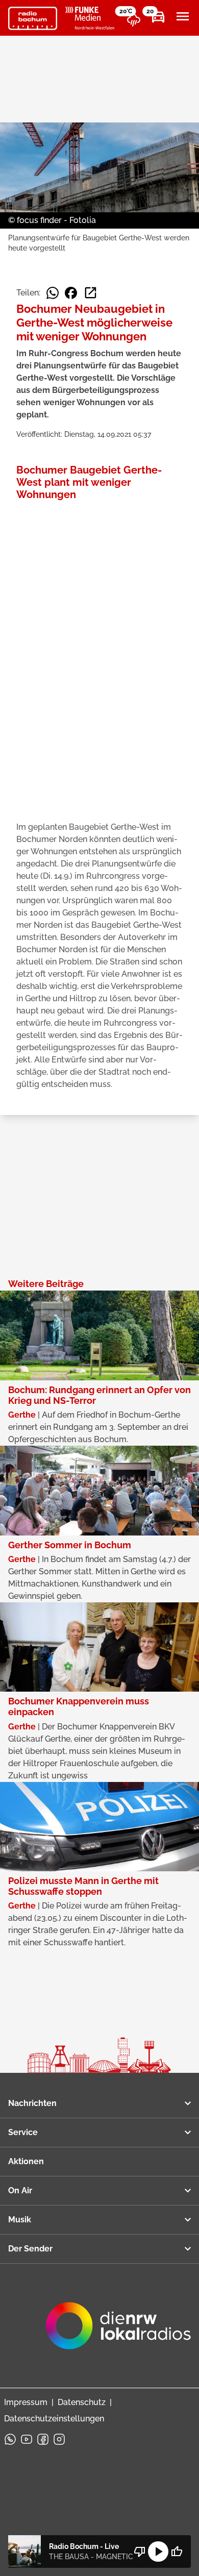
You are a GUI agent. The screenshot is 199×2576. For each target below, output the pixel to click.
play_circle (158, 2552)
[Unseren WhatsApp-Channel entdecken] (10, 2439)
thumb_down (140, 2552)
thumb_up (177, 2552)
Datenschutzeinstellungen (54, 2419)
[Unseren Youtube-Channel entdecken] (27, 2439)
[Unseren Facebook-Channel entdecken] (43, 2439)
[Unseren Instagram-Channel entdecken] (59, 2439)
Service (23, 2132)
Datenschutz (82, 2402)
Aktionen (26, 2161)
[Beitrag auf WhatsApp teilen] (53, 293)
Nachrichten (32, 2103)
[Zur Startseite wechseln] (33, 18)
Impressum (26, 2402)
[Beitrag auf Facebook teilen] (71, 293)
